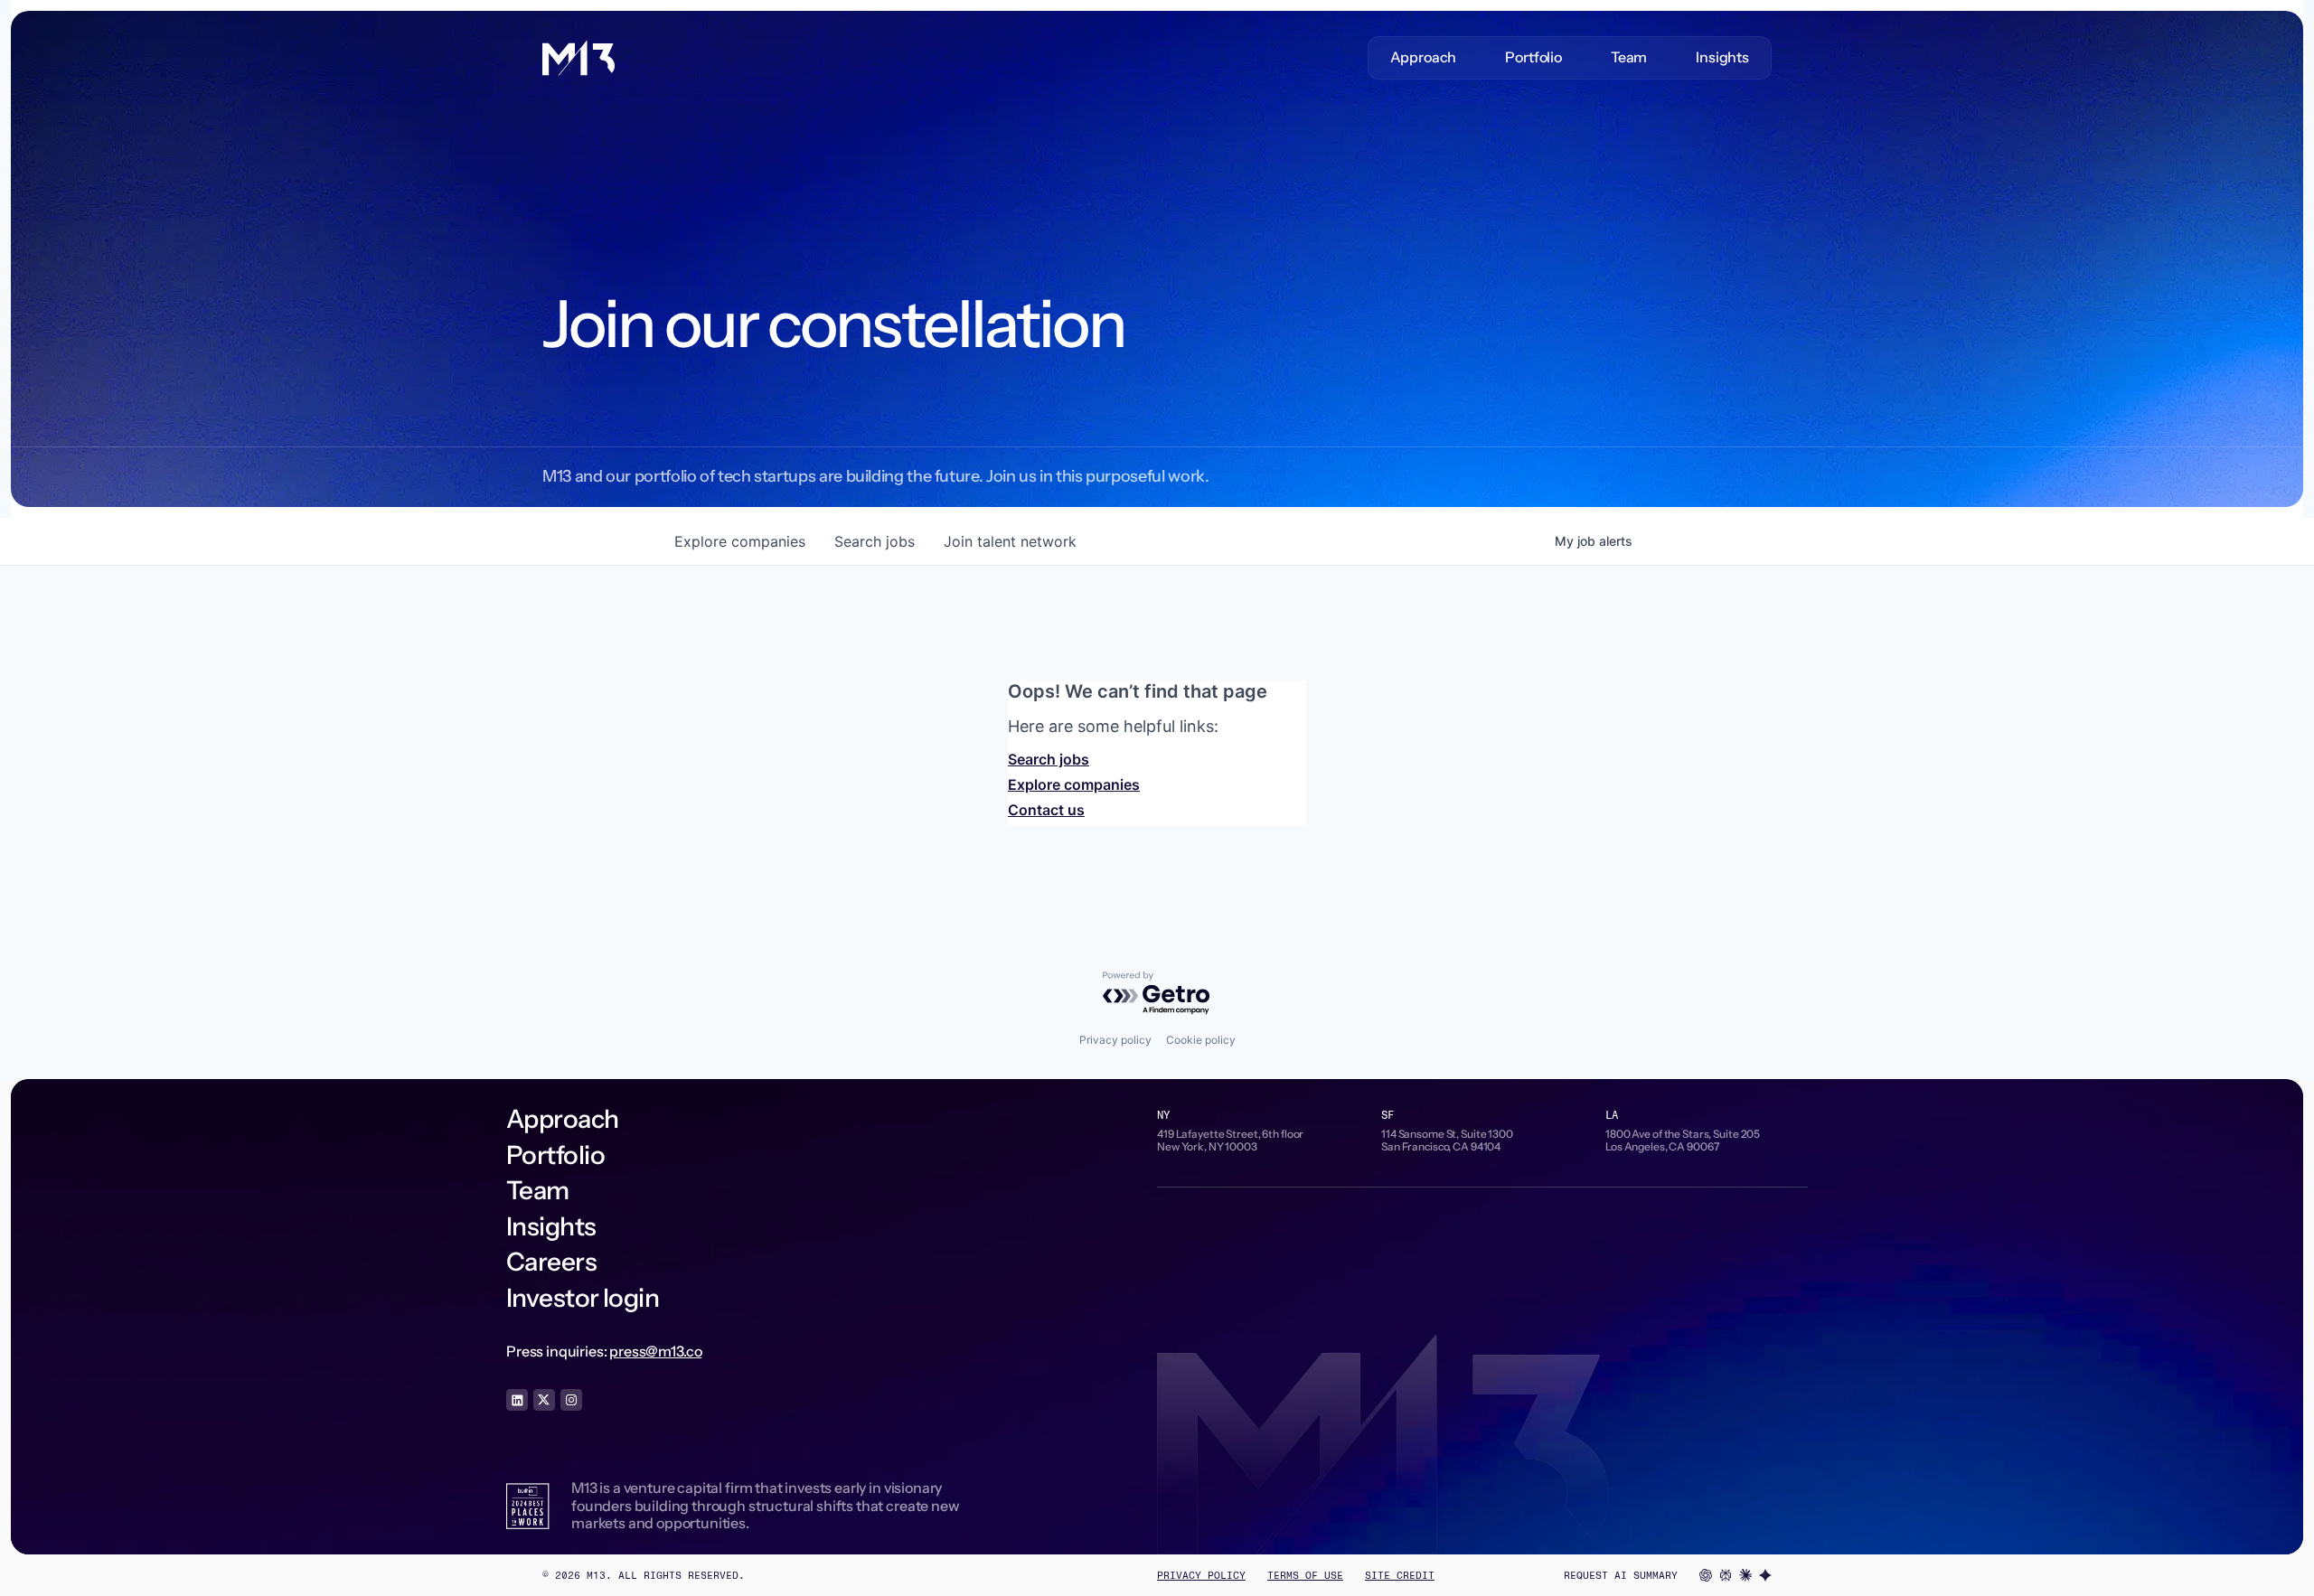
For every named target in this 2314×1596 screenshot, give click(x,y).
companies (740, 541)
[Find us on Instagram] (571, 1400)
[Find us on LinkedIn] (517, 1400)
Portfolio (1533, 57)
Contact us (1046, 810)
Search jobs (1049, 759)
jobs (875, 541)
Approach (1424, 57)
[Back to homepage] (578, 58)
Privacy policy (1115, 1040)
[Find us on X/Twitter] (544, 1400)
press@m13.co (655, 1351)
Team (1629, 57)
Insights (1722, 57)
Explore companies (1074, 784)
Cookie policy (1201, 1040)
